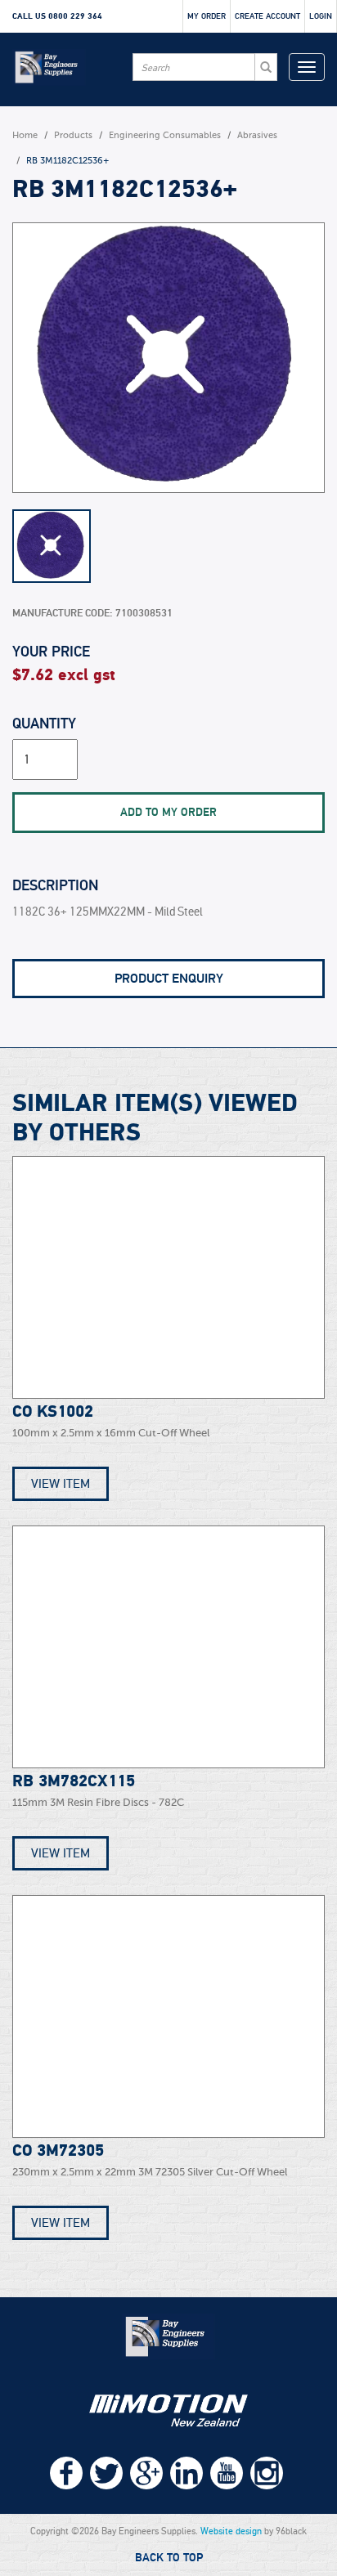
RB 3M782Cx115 (74, 1781)
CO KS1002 (53, 1412)
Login (321, 16)
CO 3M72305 (58, 2151)
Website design (231, 2531)
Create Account (267, 16)
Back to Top (169, 2558)
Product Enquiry (169, 979)
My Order (207, 16)
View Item (61, 1484)
